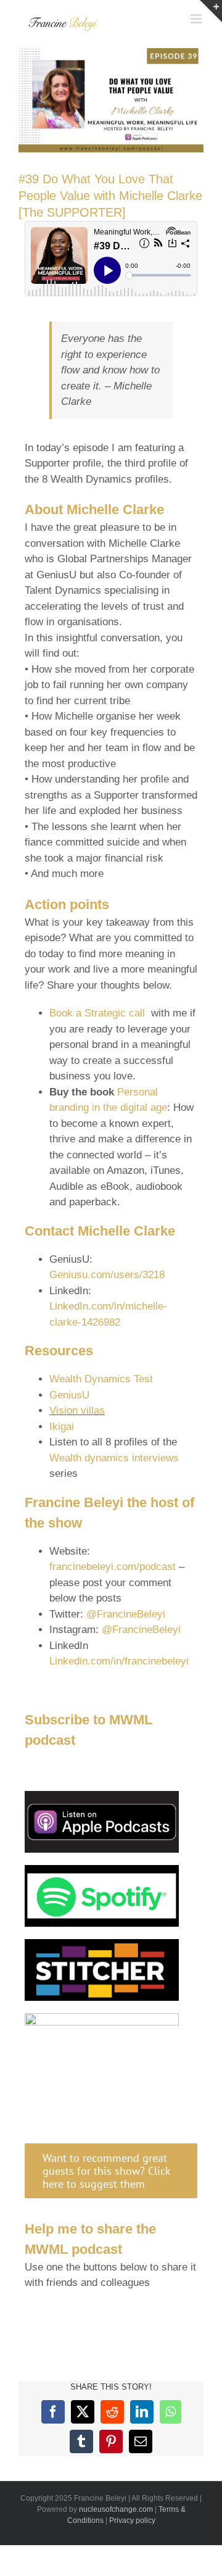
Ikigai (62, 1427)
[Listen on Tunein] (102, 2018)
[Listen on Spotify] (102, 1870)
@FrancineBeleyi (126, 1614)
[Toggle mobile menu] (197, 19)
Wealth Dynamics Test (101, 1379)
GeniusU (69, 1395)
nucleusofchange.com (116, 2509)
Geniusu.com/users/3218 (107, 1275)
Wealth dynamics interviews (114, 1458)
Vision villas (77, 1411)
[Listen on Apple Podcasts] (102, 1796)
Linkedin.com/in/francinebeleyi (119, 1661)
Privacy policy (132, 2520)
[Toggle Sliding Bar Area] (211, 11)
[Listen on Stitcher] (102, 1944)
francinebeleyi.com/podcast (114, 1567)
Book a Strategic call (97, 1013)
